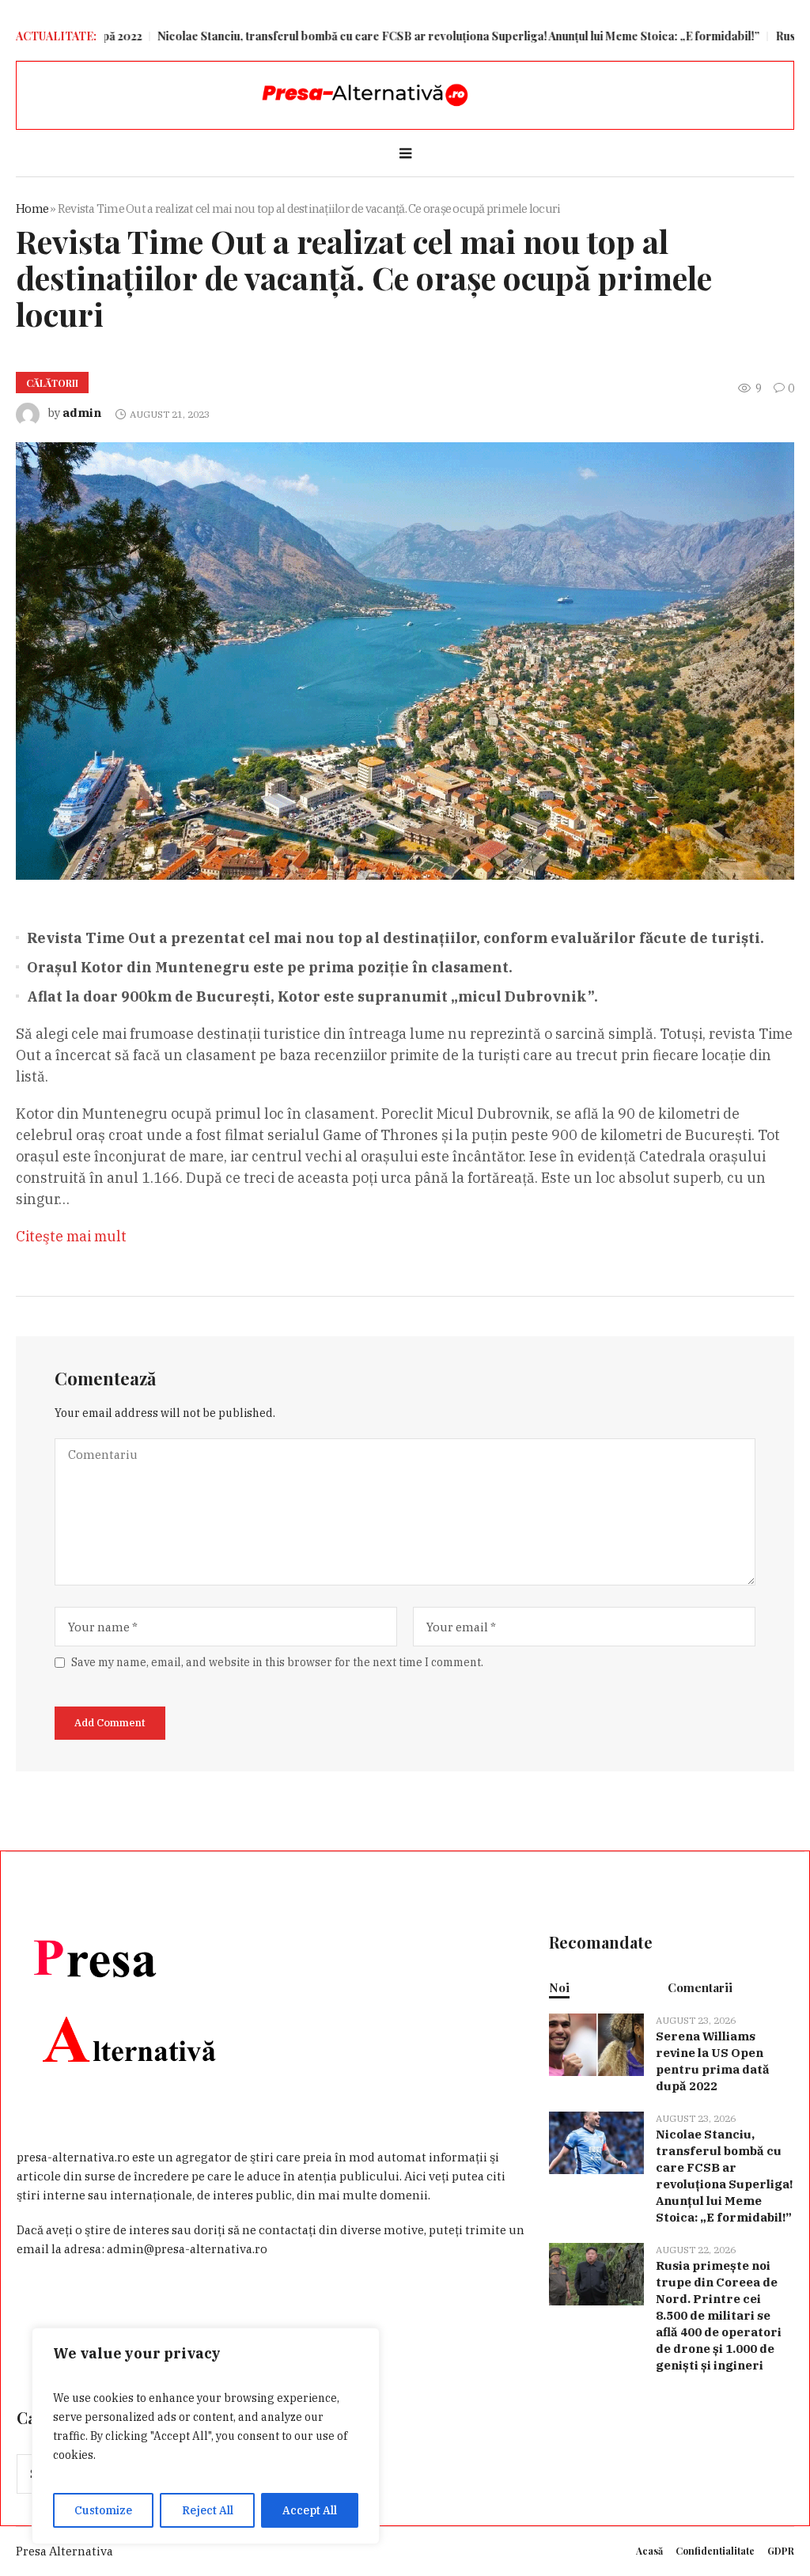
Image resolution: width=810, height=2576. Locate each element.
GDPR (781, 2551)
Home (32, 208)
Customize (103, 2510)
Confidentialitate (715, 2551)
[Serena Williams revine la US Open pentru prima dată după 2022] (596, 2043)
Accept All (310, 2510)
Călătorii (52, 383)
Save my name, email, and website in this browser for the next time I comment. (277, 1662)
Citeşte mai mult (71, 1236)
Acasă (649, 2551)
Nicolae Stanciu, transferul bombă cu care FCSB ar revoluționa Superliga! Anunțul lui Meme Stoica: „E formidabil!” (390, 36)
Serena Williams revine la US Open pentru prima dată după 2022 (713, 2061)
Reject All (208, 2510)
